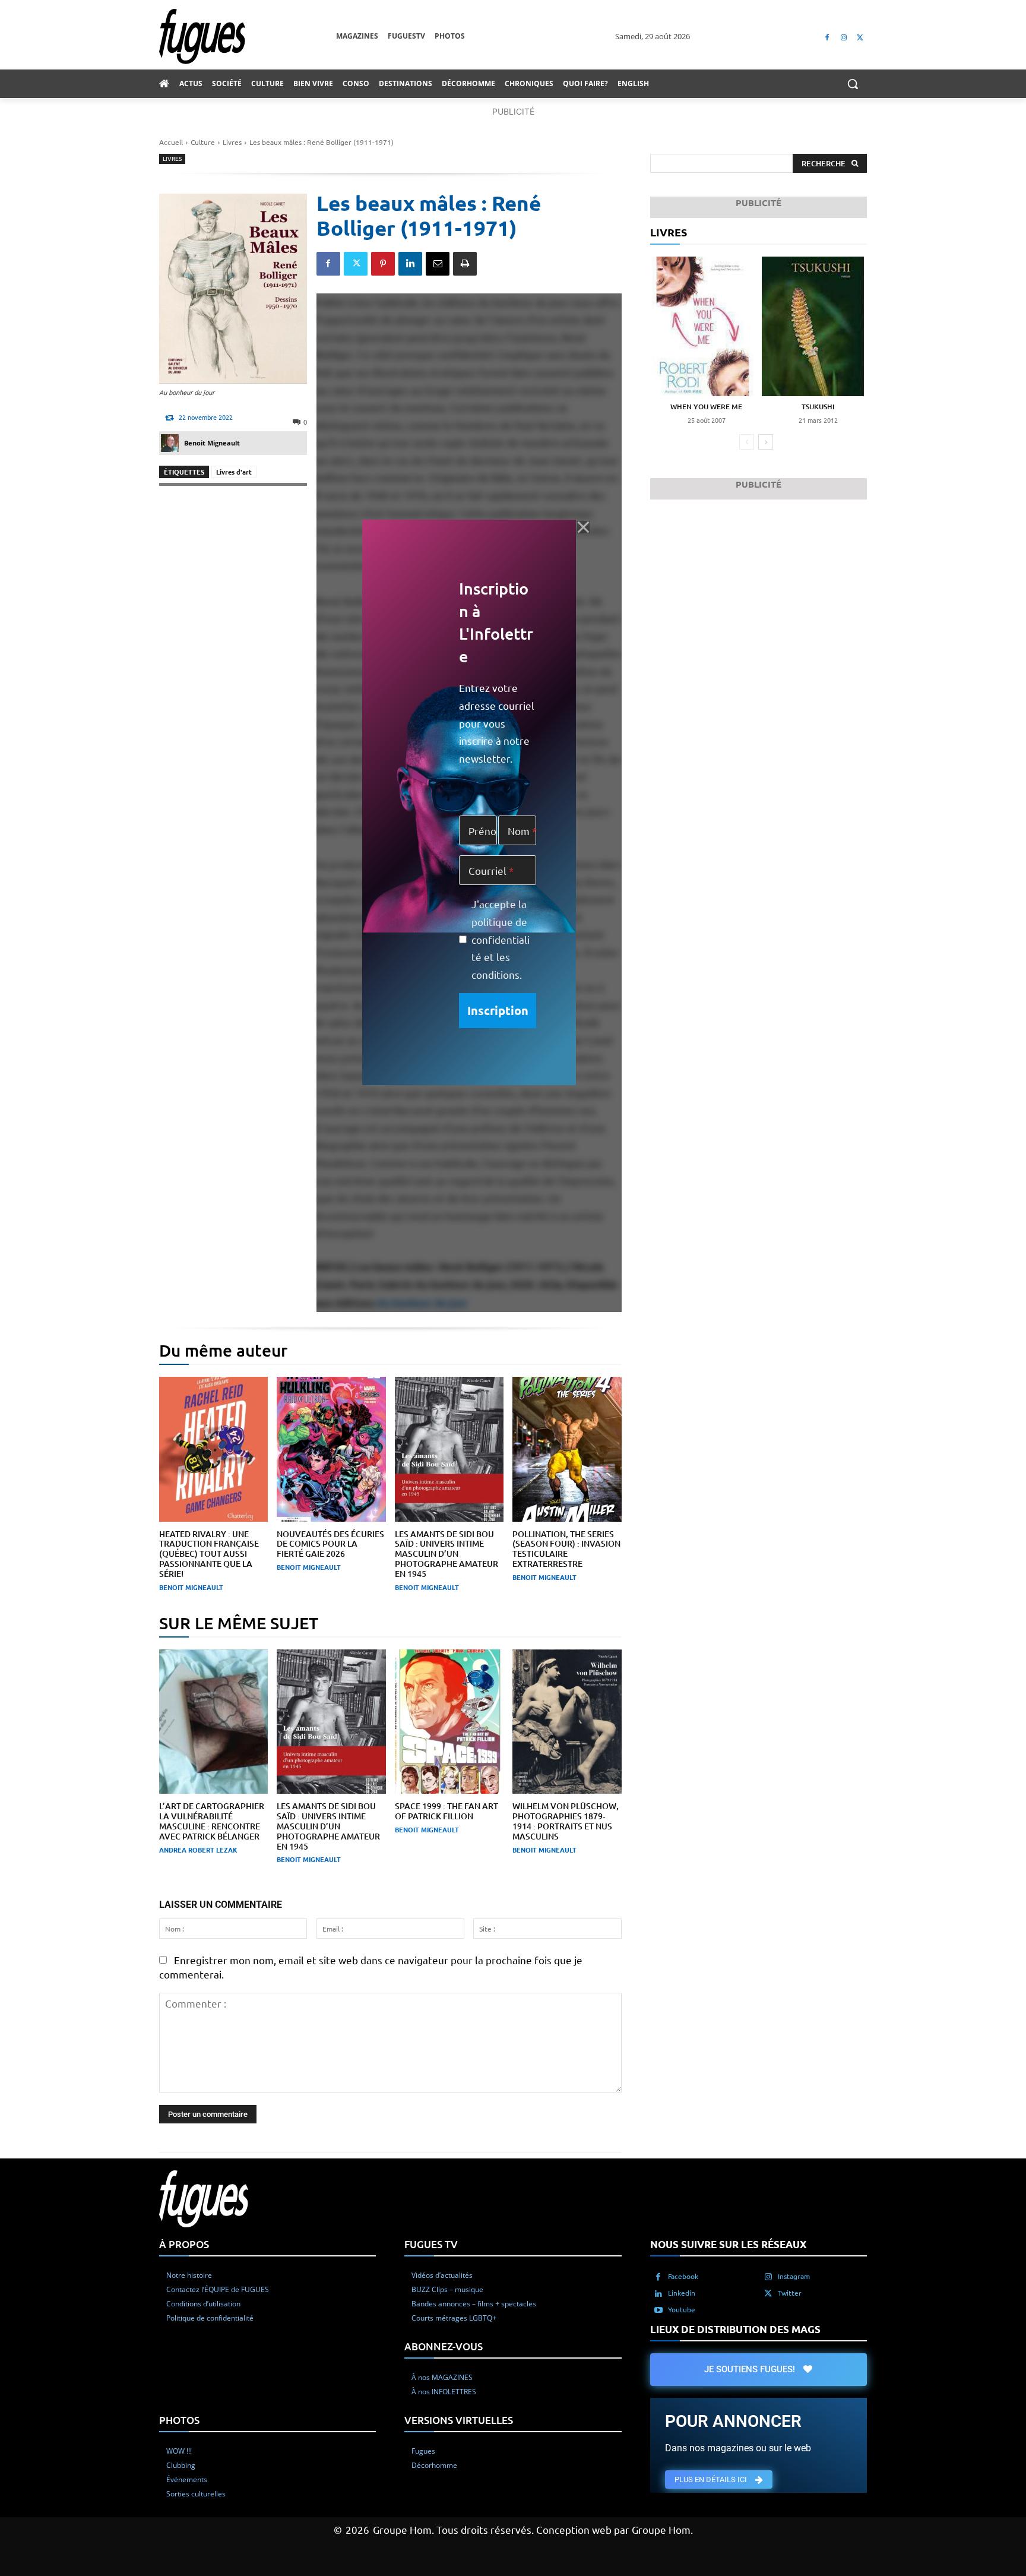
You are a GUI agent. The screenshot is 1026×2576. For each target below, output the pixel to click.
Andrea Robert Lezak (198, 1850)
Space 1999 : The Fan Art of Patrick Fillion (446, 1811)
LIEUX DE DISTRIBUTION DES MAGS (735, 2329)
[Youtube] (658, 2309)
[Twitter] (860, 37)
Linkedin (682, 2292)
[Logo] (248, 37)
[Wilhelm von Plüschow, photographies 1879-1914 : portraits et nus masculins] (567, 1722)
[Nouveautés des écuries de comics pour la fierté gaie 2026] (331, 1449)
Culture (203, 142)
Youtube (682, 2309)
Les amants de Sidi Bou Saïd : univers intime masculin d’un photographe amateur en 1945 (446, 1554)
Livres (232, 142)
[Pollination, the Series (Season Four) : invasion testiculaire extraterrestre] (567, 1449)
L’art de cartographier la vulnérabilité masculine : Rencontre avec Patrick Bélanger (212, 1821)
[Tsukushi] (814, 326)
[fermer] (583, 527)
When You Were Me (706, 407)
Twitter (790, 2292)
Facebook (683, 2275)
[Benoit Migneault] (172, 443)
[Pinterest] (383, 264)
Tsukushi (818, 407)
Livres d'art (234, 472)
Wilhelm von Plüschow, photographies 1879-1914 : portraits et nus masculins (566, 1821)
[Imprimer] (465, 264)
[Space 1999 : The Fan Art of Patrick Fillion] (449, 1722)
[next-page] (766, 442)
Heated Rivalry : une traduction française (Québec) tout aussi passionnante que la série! (209, 1554)
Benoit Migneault (212, 443)
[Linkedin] (410, 264)
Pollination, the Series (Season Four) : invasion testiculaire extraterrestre (566, 1549)
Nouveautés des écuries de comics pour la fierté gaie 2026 (330, 1544)
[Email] (438, 264)
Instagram (794, 2275)
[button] (853, 84)
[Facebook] (827, 37)
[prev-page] (747, 442)
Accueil (171, 142)
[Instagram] (843, 37)
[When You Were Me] (702, 326)
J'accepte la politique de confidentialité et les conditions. (501, 939)
